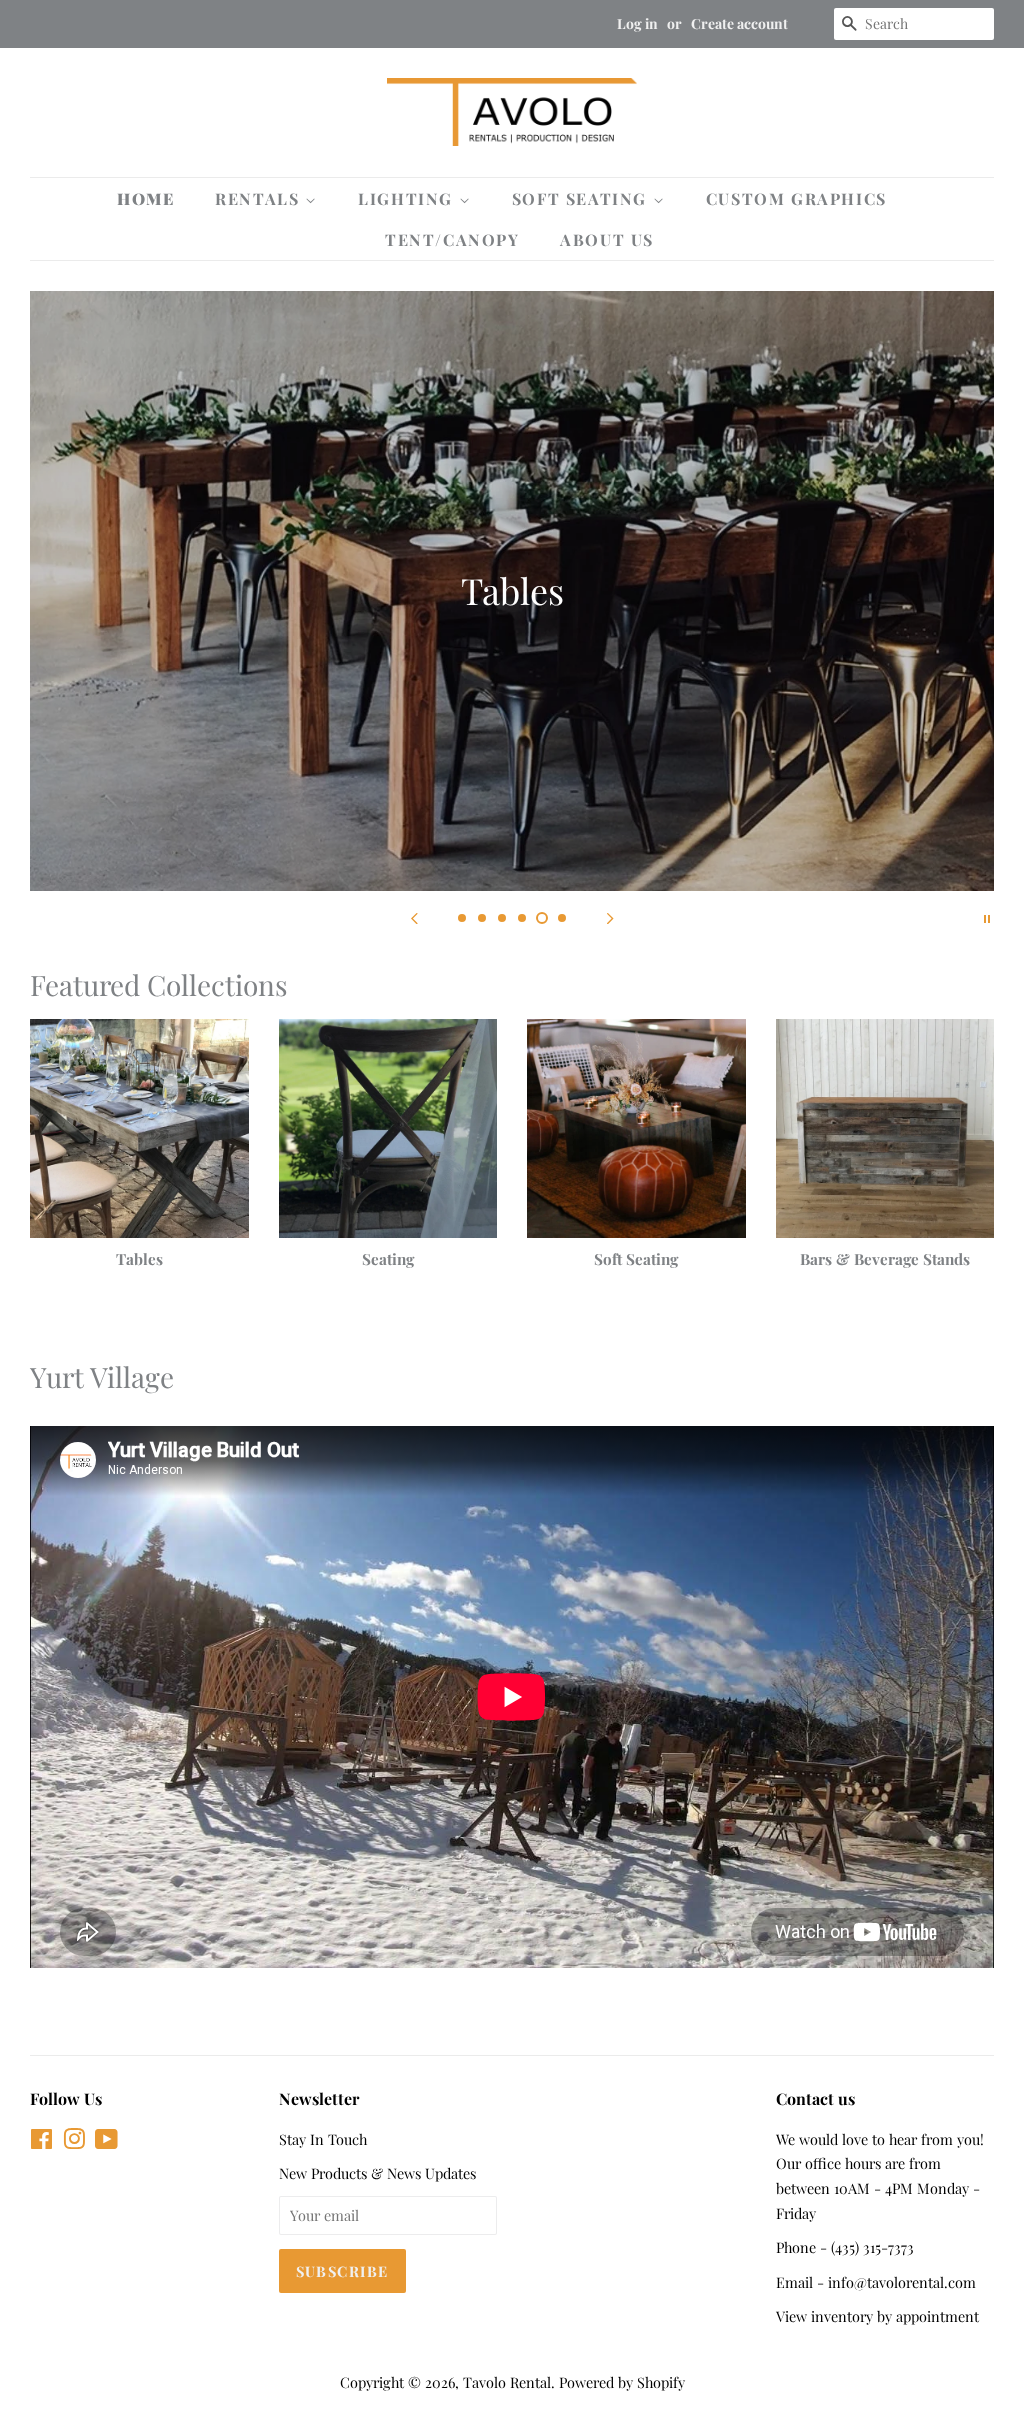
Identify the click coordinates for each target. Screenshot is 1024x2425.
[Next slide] (610, 916)
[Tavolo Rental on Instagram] (74, 2142)
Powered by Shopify (622, 2382)
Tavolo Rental (507, 2382)
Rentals (260, 198)
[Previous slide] (414, 916)
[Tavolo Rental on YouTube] (106, 2142)
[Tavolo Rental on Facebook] (41, 2142)
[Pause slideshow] (987, 916)
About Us (607, 239)
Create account (739, 23)
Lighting (408, 198)
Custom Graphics (796, 198)
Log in (637, 23)
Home (145, 198)
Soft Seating (582, 198)
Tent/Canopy (452, 239)
